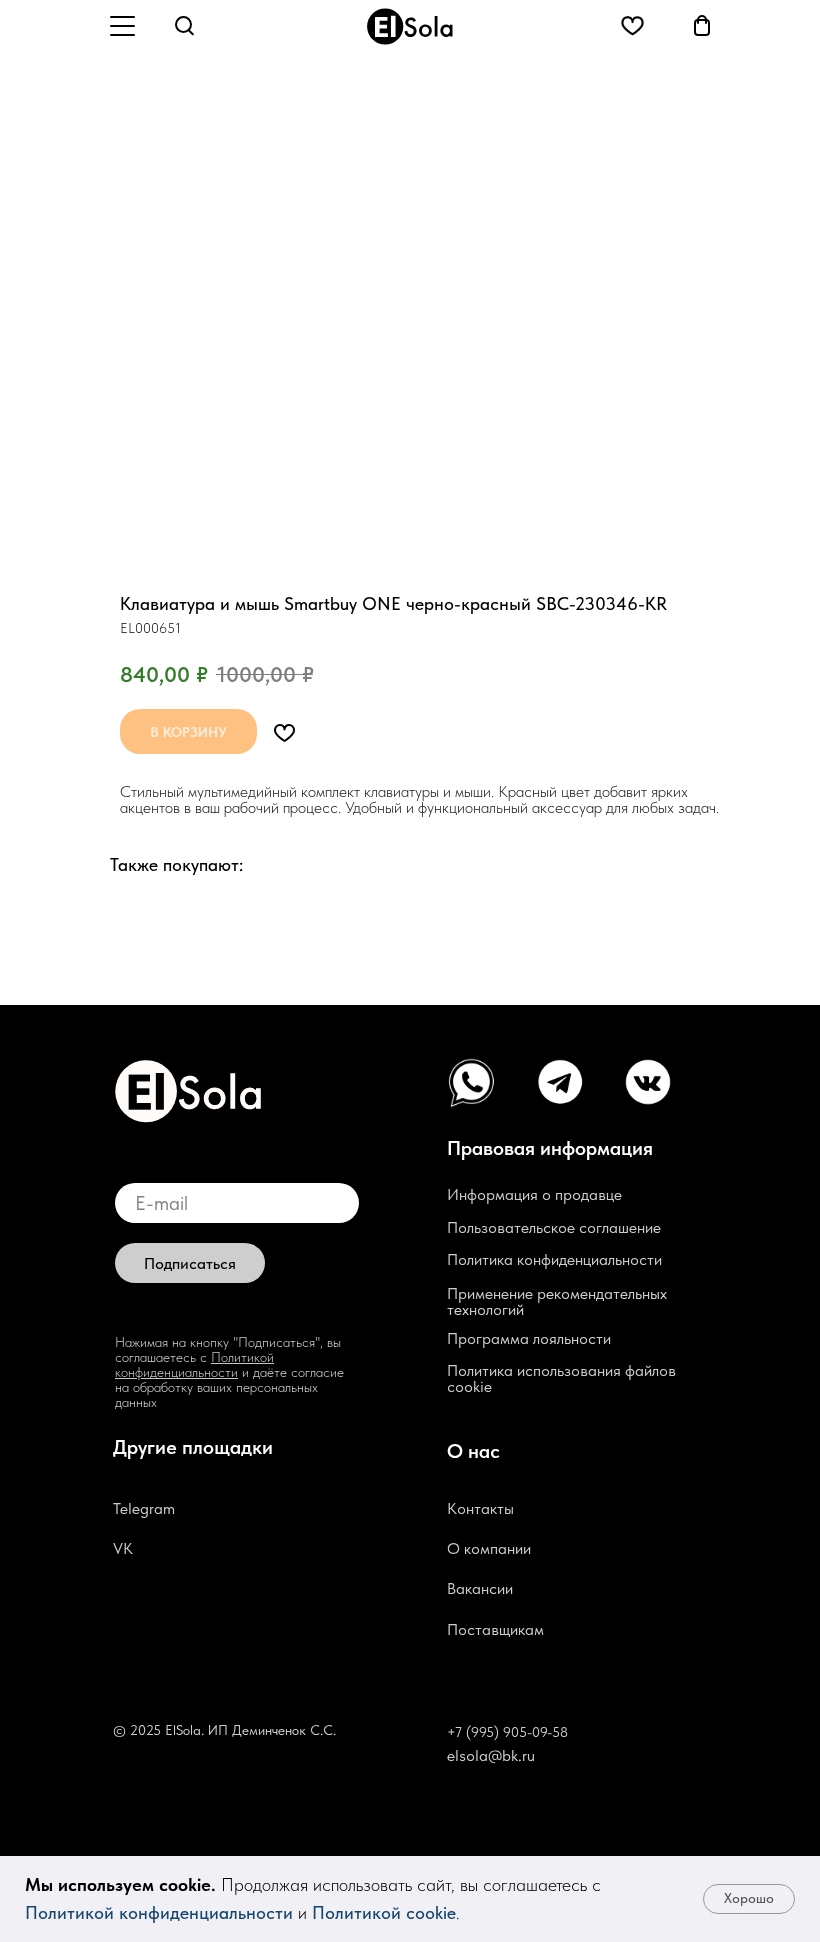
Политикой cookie (384, 1912)
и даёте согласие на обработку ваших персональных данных (229, 1387)
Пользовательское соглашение (554, 1227)
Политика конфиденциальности (554, 1259)
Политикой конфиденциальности (159, 1912)
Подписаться (190, 1263)
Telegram (144, 1508)
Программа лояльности (529, 1338)
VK (123, 1548)
